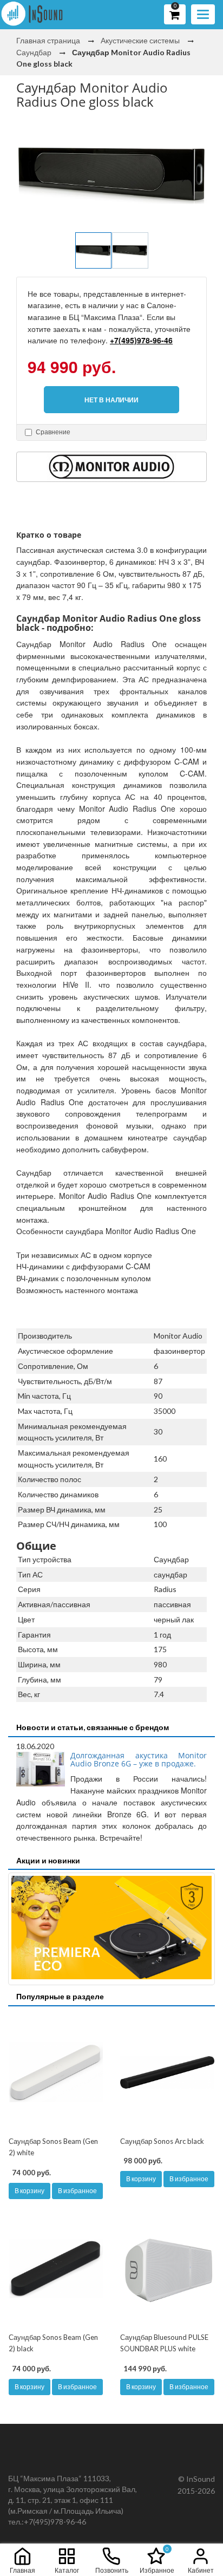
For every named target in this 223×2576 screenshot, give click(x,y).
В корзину (29, 2191)
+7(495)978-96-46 (141, 340)
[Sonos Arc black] (167, 2072)
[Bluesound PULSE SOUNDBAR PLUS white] (167, 2268)
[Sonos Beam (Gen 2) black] (56, 2268)
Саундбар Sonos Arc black (162, 2141)
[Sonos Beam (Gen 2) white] (56, 2072)
